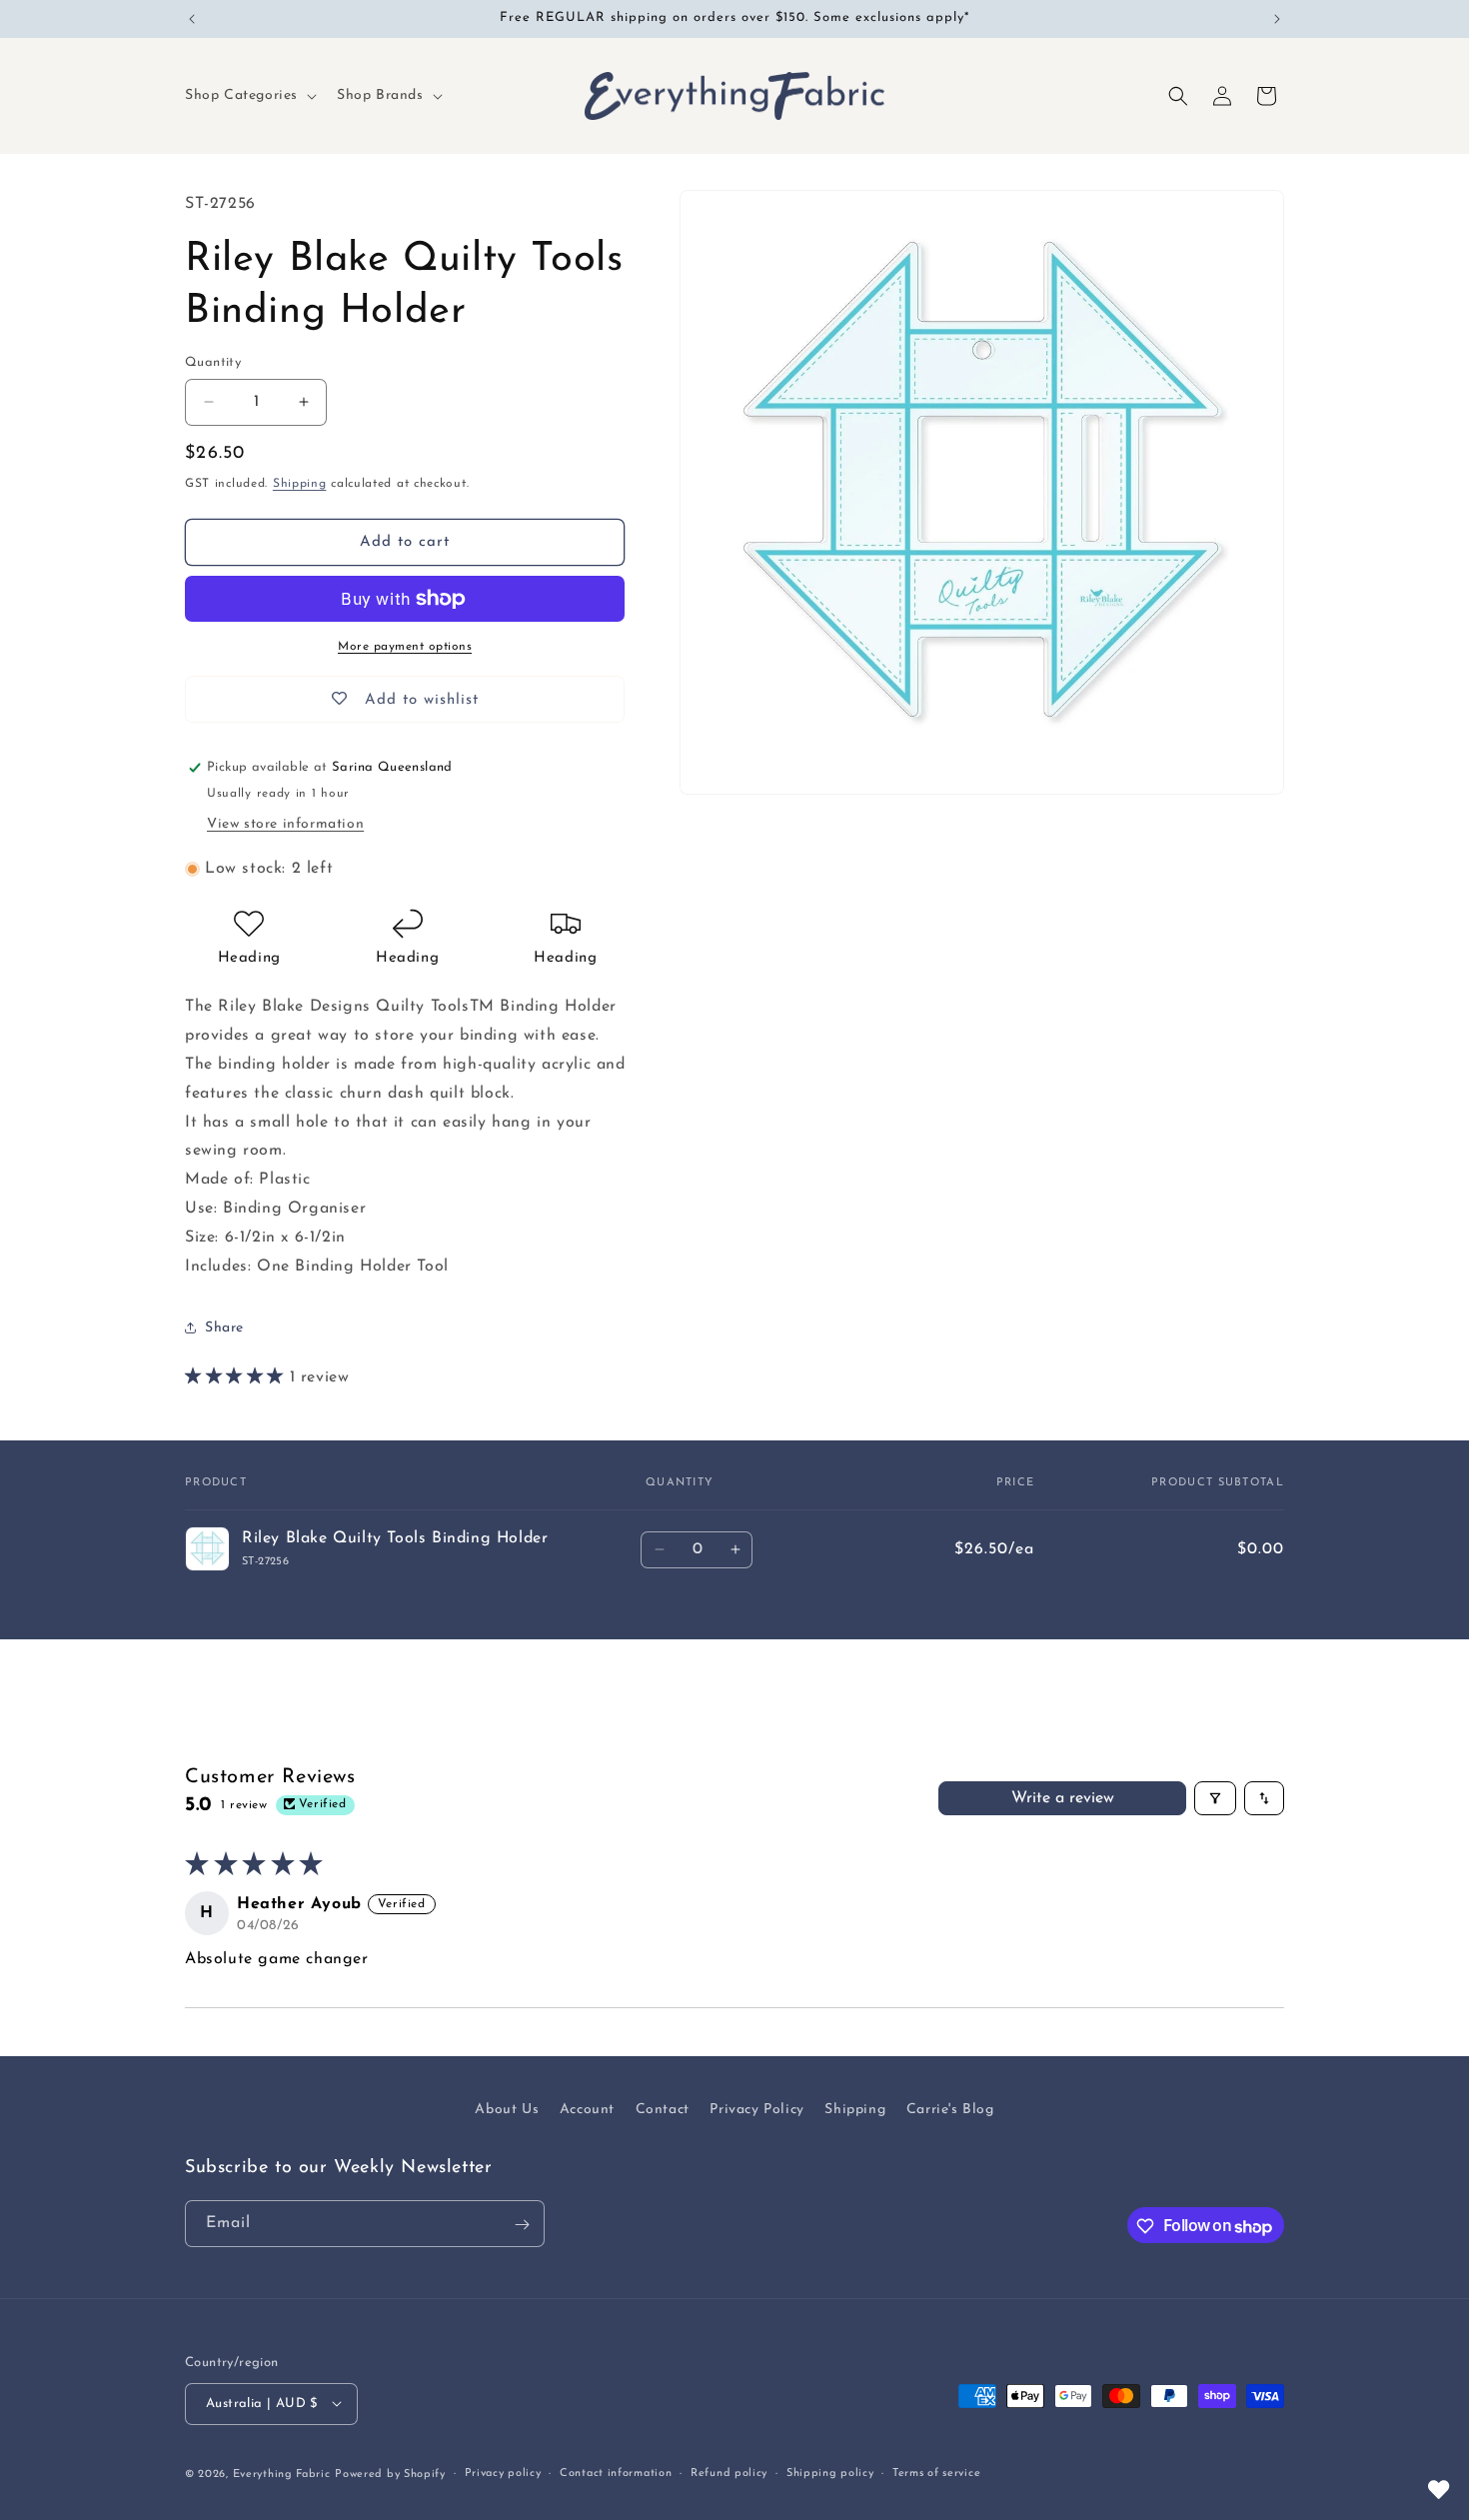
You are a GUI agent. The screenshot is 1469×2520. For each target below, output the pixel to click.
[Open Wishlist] (1439, 2490)
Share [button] (224, 1328)
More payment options (405, 647)
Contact (663, 2110)
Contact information (616, 2473)
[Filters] (1215, 1798)
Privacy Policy (756, 2110)
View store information (285, 824)
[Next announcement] (1277, 19)
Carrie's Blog (950, 2110)
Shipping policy (830, 2473)
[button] (249, 96)
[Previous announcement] (192, 19)
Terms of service (936, 2473)
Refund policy (729, 2473)
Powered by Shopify (390, 2474)
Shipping (300, 484)
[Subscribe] (522, 2225)
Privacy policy (503, 2473)
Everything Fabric (282, 2474)
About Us (507, 2110)
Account (587, 2110)
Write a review (1063, 1798)
